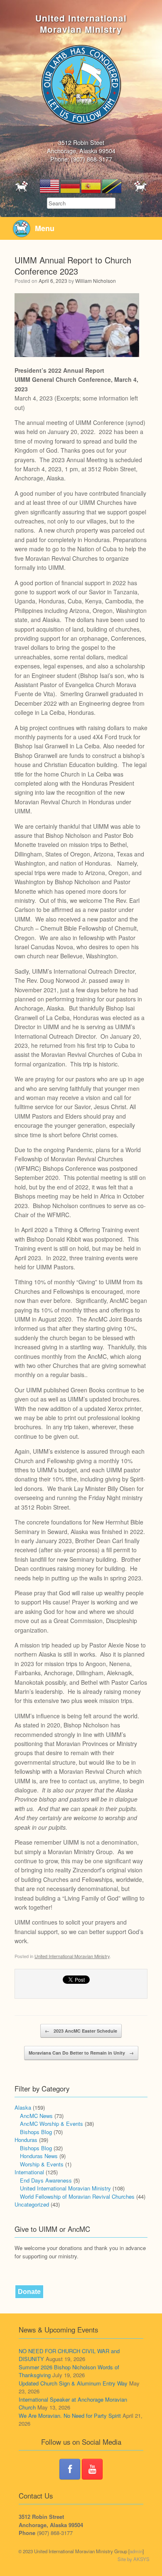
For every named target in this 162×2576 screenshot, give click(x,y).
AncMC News (36, 2116)
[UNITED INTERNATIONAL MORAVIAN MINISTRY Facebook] (70, 2469)
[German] (71, 185)
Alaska (23, 2107)
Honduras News (39, 2156)
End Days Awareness (46, 2180)
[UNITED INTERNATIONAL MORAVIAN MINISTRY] (81, 84)
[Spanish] (91, 185)
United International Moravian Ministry (72, 1956)
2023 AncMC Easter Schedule (81, 2031)
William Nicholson (96, 281)
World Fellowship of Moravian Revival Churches (77, 2196)
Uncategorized (32, 2204)
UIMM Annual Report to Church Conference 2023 (73, 265)
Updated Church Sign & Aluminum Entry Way (73, 2383)
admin (136, 2551)
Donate (29, 2292)
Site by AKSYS (134, 2559)
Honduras (26, 2140)
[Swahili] (112, 185)
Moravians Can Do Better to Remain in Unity (81, 2053)
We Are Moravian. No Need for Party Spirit (70, 2416)
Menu (45, 228)
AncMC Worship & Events (52, 2124)
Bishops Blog (36, 2132)
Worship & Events (42, 2164)
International (29, 2172)
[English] (50, 185)
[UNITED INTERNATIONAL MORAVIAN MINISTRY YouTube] (92, 2469)
